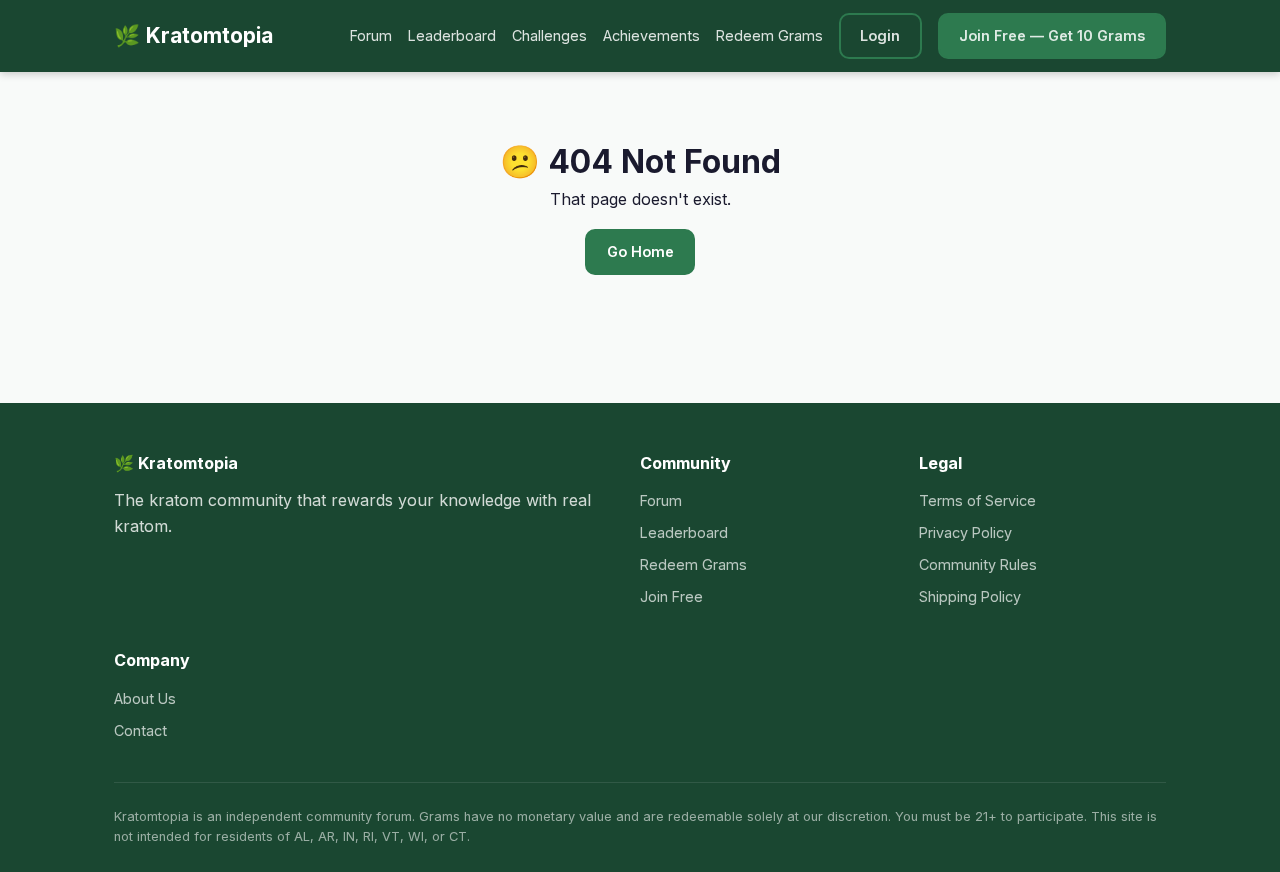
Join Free (671, 596)
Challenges (549, 35)
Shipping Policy (970, 596)
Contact (140, 730)
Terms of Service (977, 500)
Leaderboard (452, 35)
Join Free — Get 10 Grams (1052, 35)
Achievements (651, 35)
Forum (371, 35)
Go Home (640, 251)
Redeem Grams (769, 35)
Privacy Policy (965, 532)
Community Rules (978, 564)
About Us (145, 698)
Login (880, 35)
